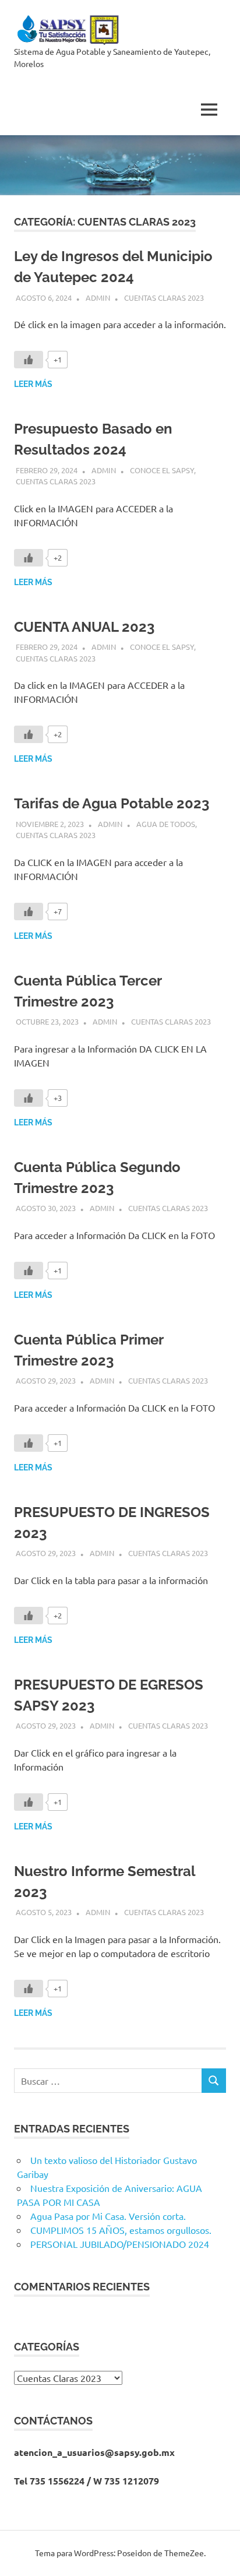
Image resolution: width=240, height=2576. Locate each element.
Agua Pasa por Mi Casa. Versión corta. (108, 2216)
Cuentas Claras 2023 (164, 298)
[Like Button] (29, 360)
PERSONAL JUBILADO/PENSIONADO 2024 (120, 2244)
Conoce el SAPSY (162, 470)
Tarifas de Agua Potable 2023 (112, 803)
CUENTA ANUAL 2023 (84, 627)
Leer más (33, 384)
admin (98, 298)
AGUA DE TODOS (166, 824)
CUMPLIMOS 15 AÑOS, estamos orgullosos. (121, 2230)
